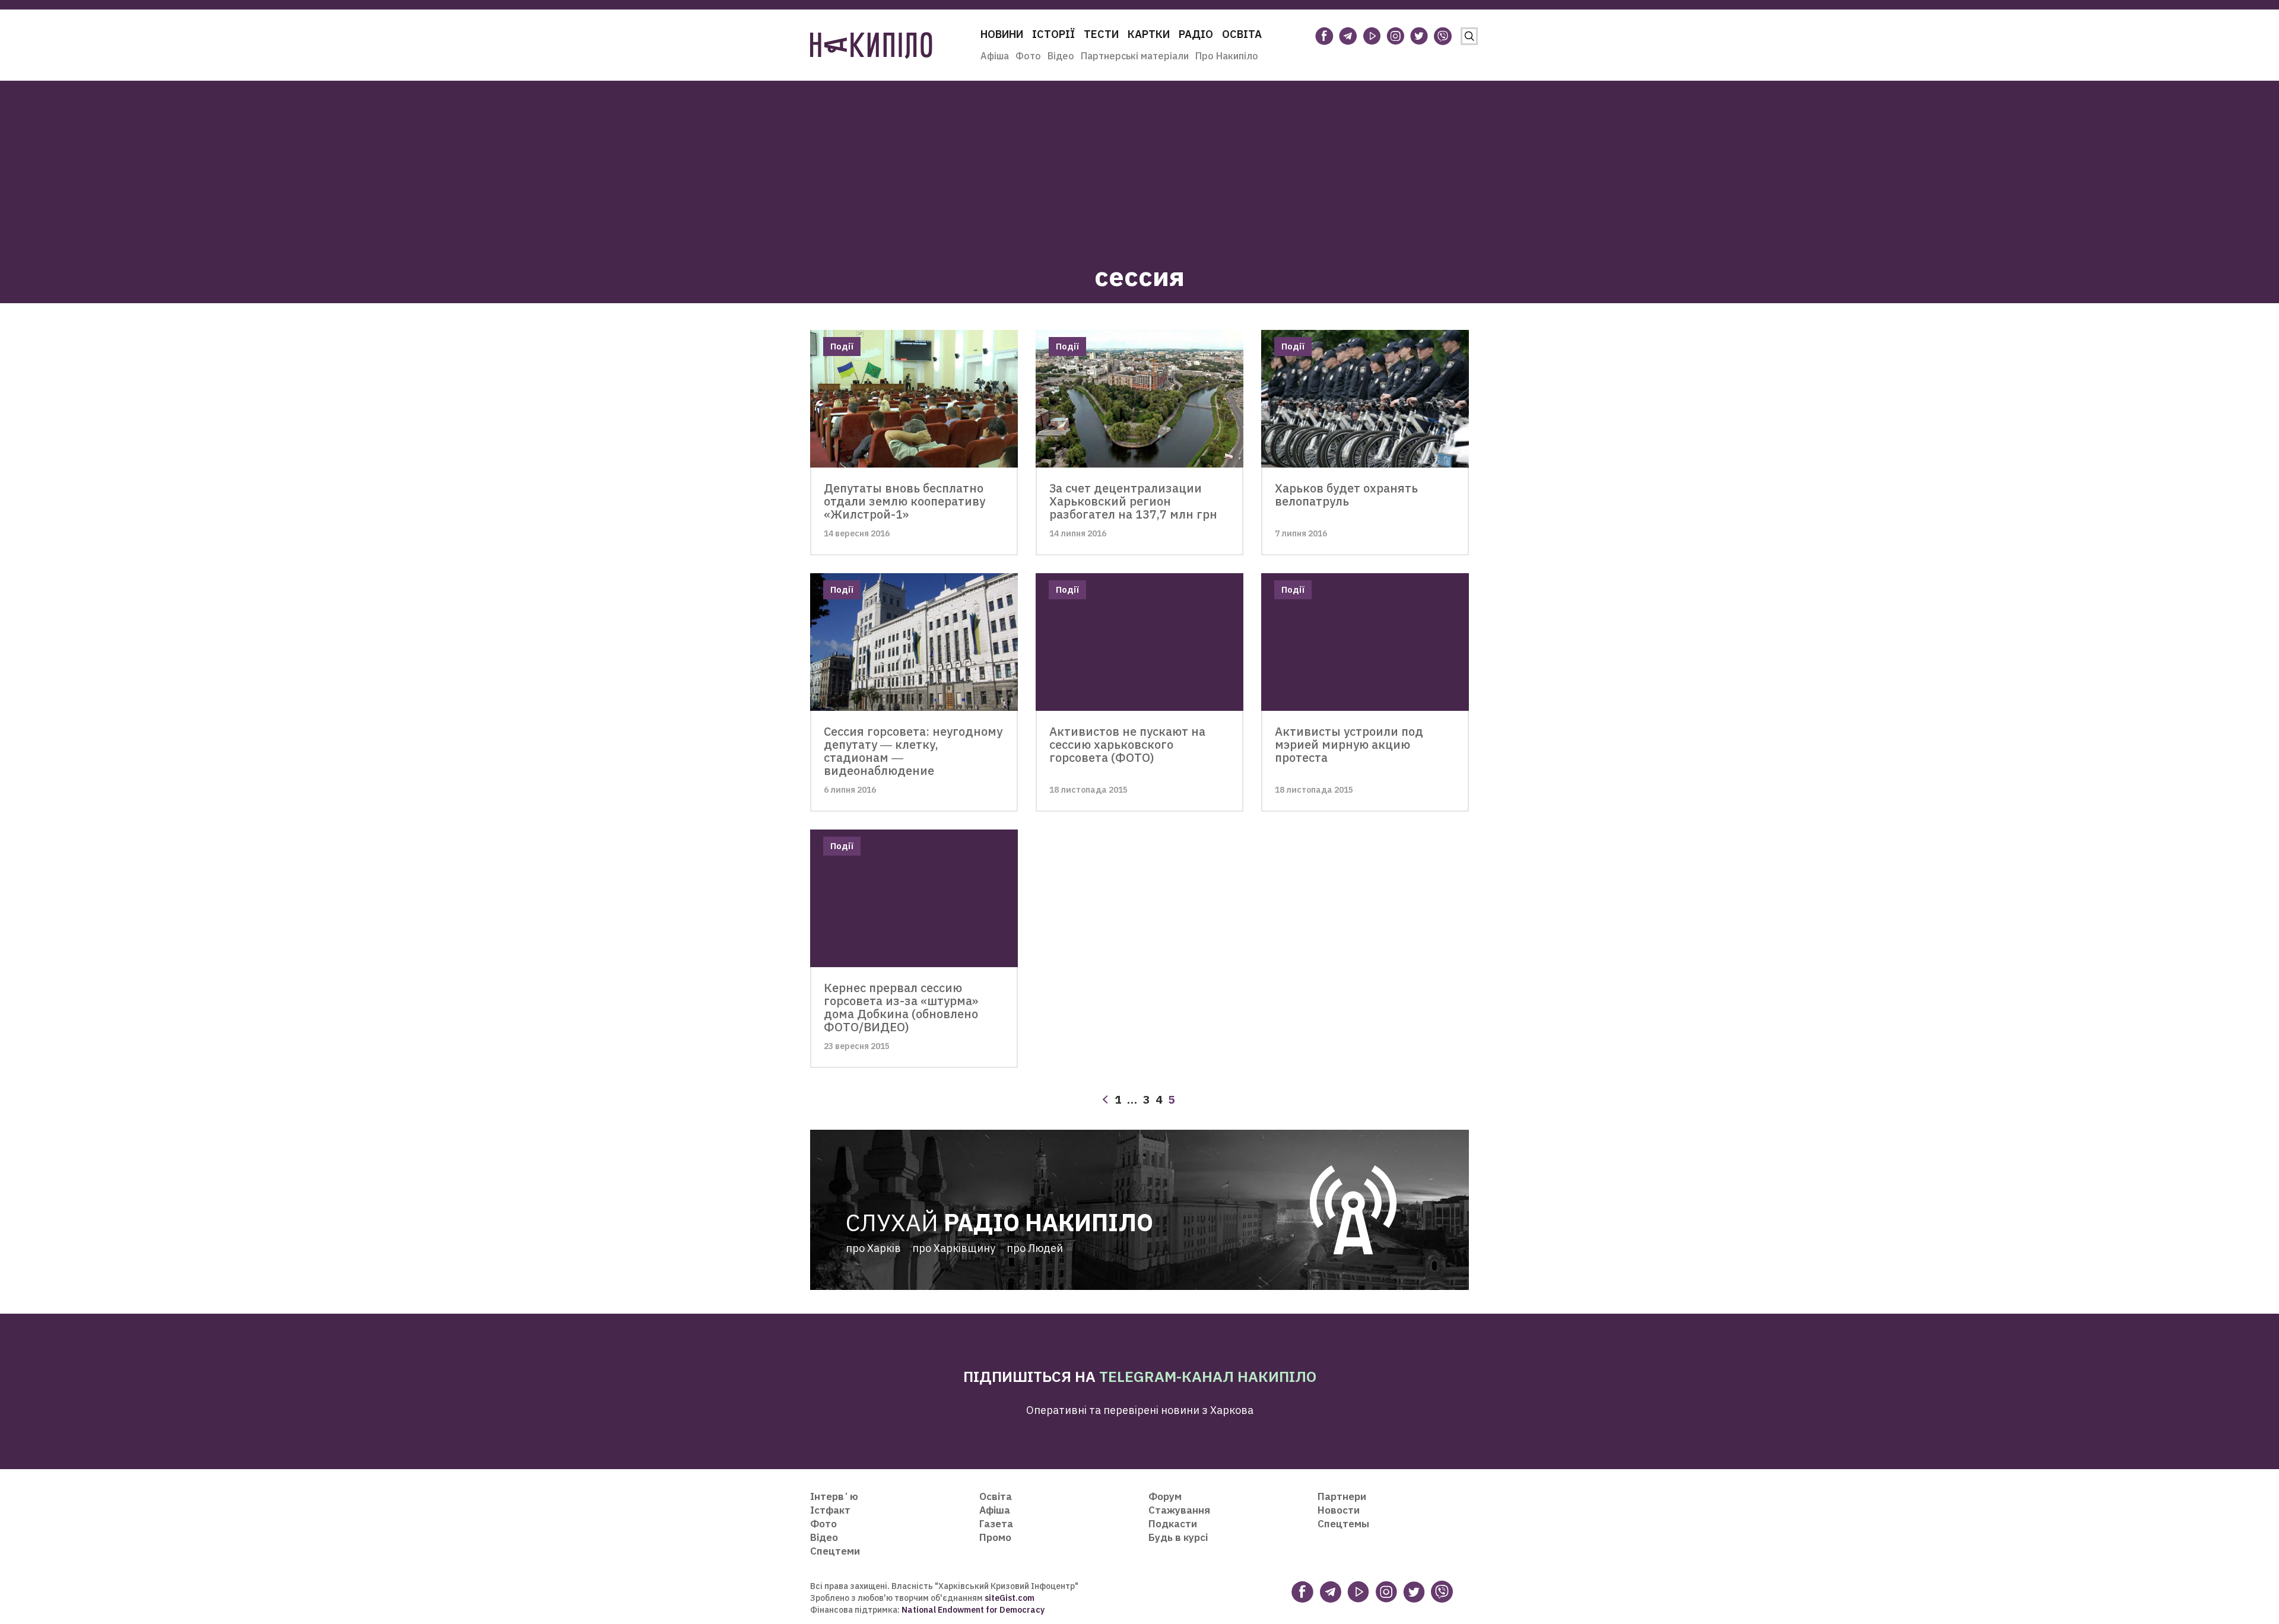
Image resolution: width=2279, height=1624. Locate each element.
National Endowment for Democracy (972, 1610)
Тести (1101, 34)
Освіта (1242, 34)
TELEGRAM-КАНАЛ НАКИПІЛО (1208, 1376)
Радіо (1196, 34)
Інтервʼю (834, 1496)
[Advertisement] (1139, 164)
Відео (1061, 56)
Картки (1149, 34)
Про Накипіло (1227, 56)
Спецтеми (835, 1551)
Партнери (1342, 1496)
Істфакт (830, 1510)
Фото (1028, 56)
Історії (1053, 34)
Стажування (1179, 1510)
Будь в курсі (1178, 1537)
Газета (996, 1524)
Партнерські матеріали (1135, 56)
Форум (1165, 1496)
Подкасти (1173, 1524)
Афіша (995, 56)
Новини (1002, 34)
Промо (995, 1537)
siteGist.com (1010, 1598)
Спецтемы (1343, 1524)
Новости (1339, 1510)
